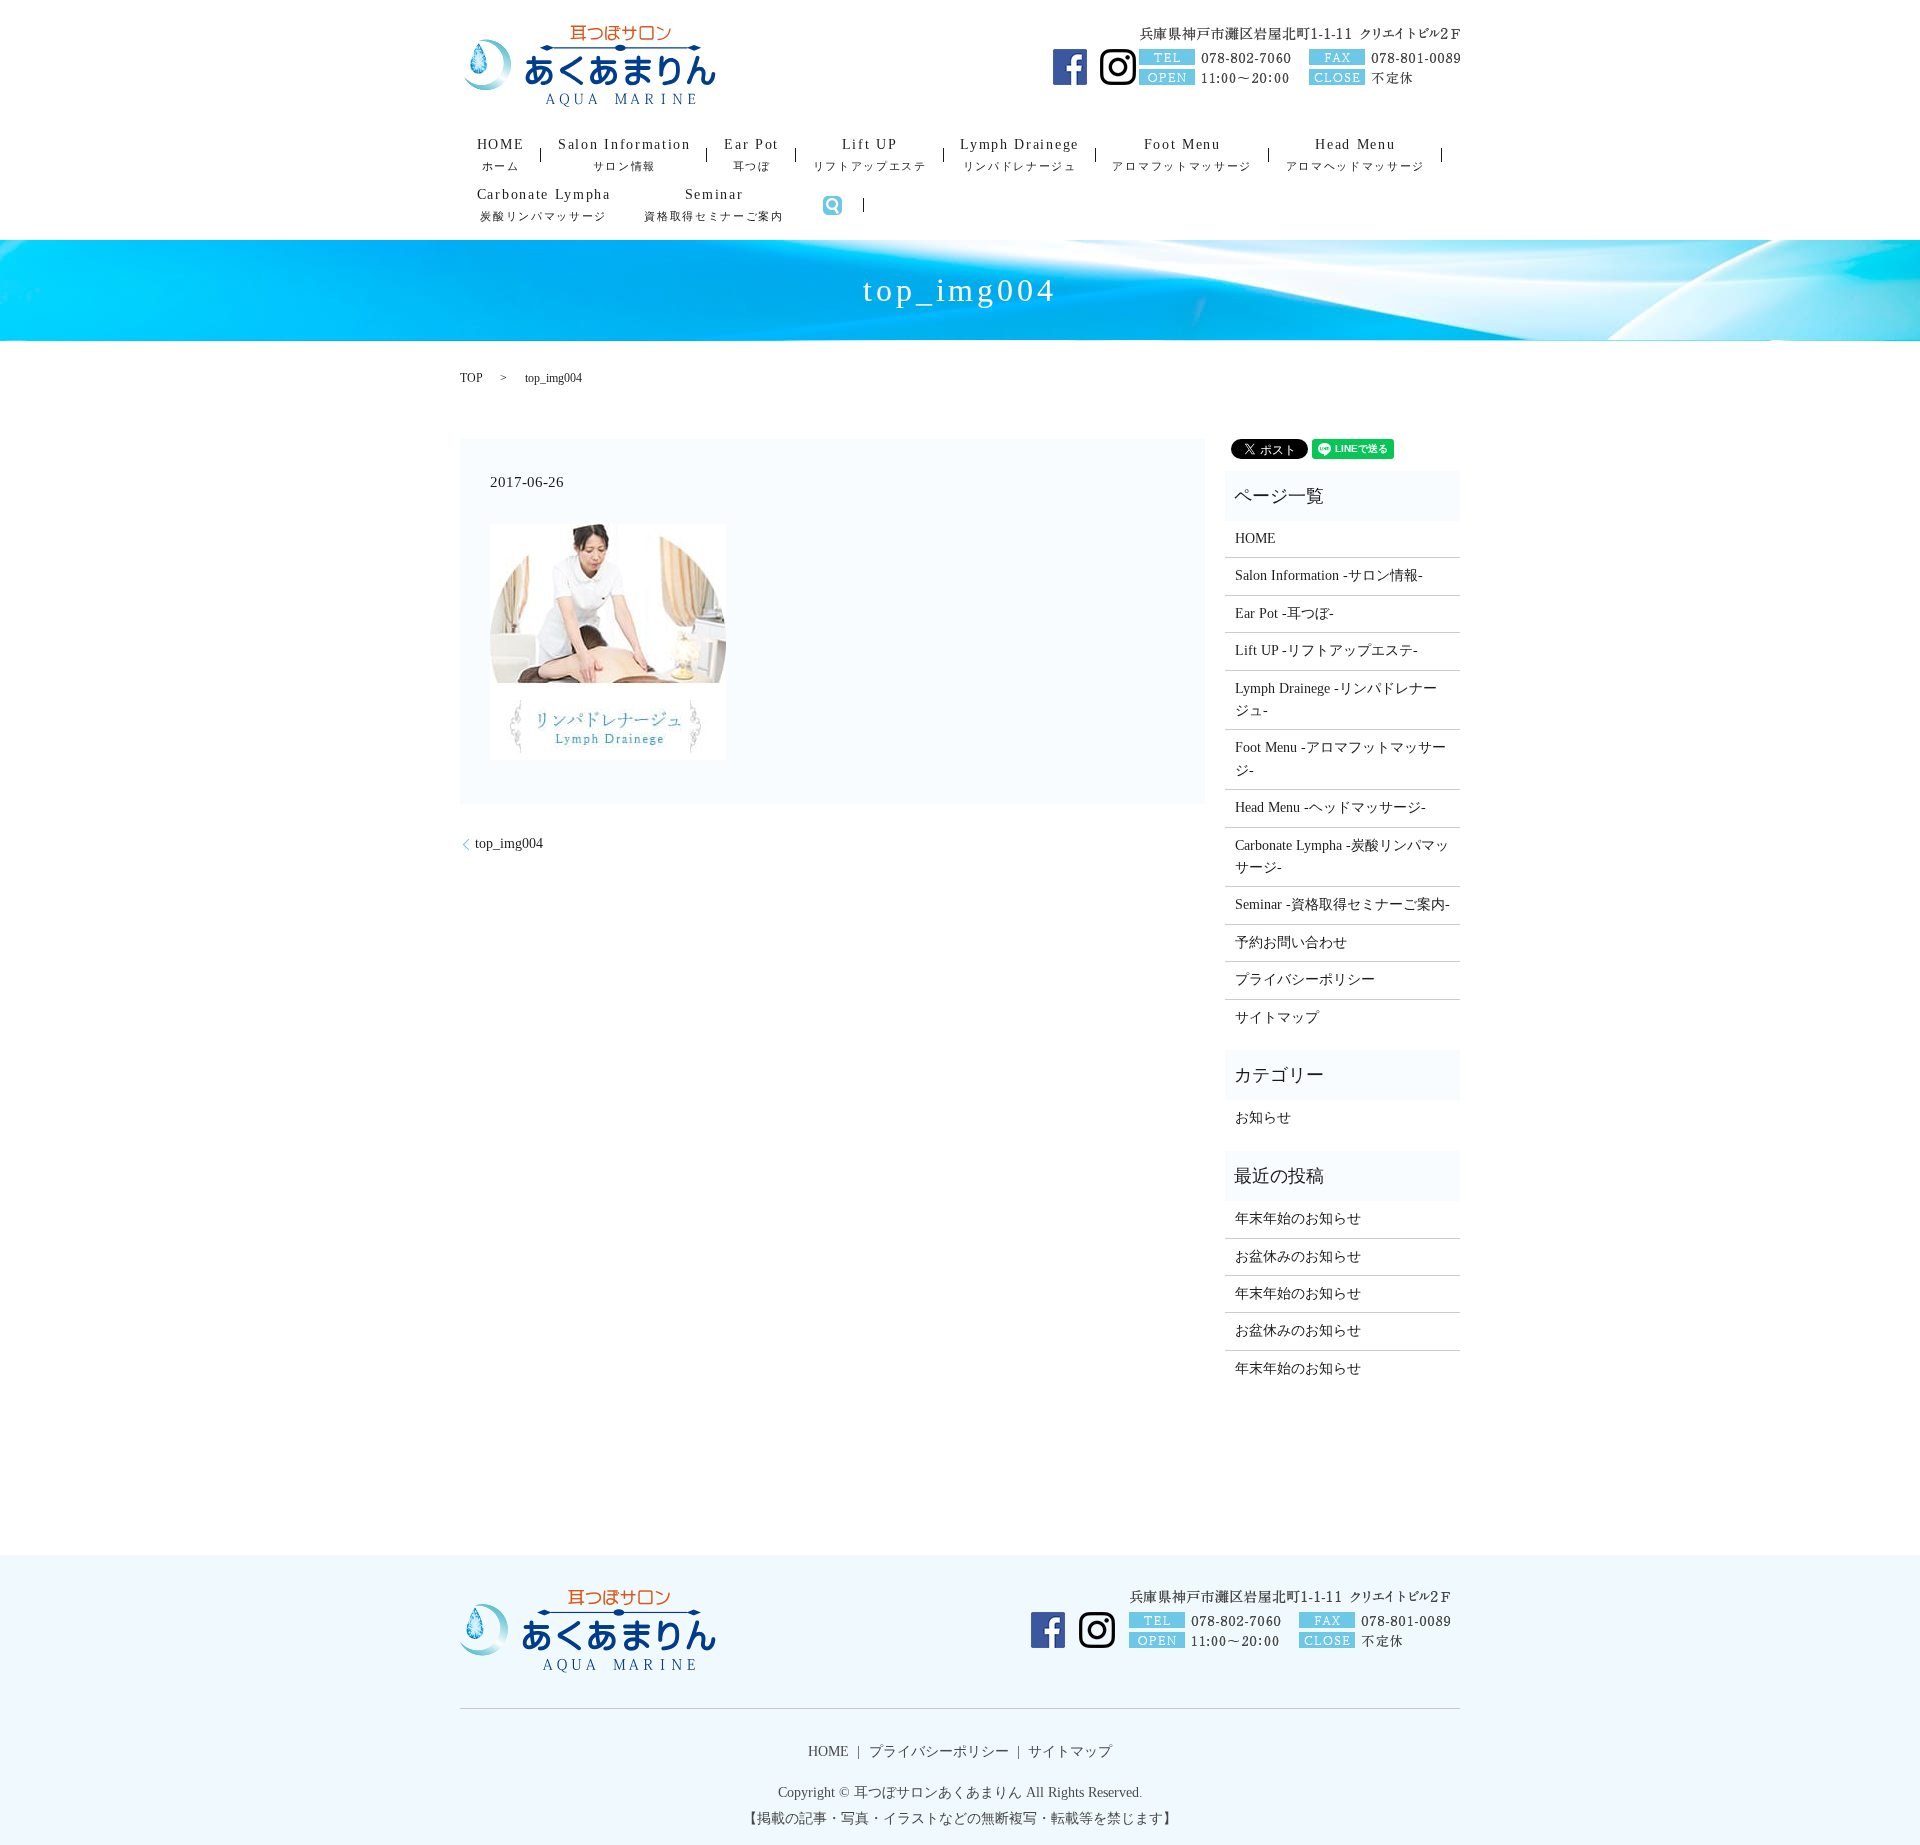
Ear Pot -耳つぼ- (1284, 613)
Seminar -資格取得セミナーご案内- (1342, 904)
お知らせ (1263, 1117)
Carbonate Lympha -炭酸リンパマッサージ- (1342, 856)
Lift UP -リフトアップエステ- (1326, 650)
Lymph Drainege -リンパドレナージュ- (1336, 699)
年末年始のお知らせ (1298, 1218)
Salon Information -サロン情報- (1329, 575)
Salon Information (624, 154)
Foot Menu (1181, 154)
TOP (471, 378)
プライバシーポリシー (1305, 979)
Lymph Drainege (1019, 154)
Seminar (713, 204)
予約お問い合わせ (1291, 942)
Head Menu (1355, 154)
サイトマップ (1277, 1017)
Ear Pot (751, 154)
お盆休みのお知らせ (1298, 1256)
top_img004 (509, 843)
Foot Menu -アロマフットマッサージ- (1340, 758)
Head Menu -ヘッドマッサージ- (1330, 807)
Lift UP (870, 154)
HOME (501, 154)
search (832, 205)
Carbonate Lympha (544, 204)
